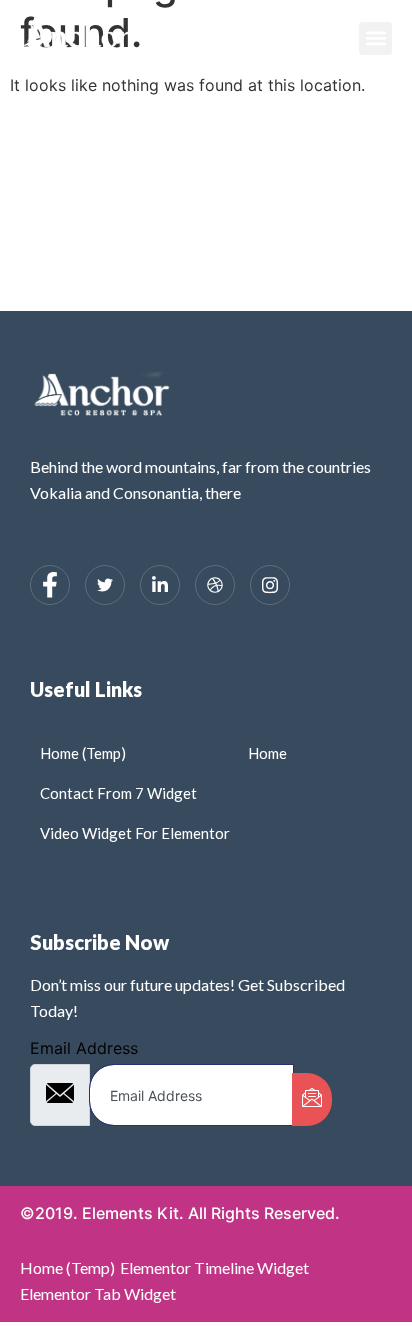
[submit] (312, 1099)
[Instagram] (270, 585)
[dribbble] (215, 585)
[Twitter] (105, 585)
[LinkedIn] (160, 585)
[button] (375, 38)
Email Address (84, 1048)
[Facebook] (50, 585)
